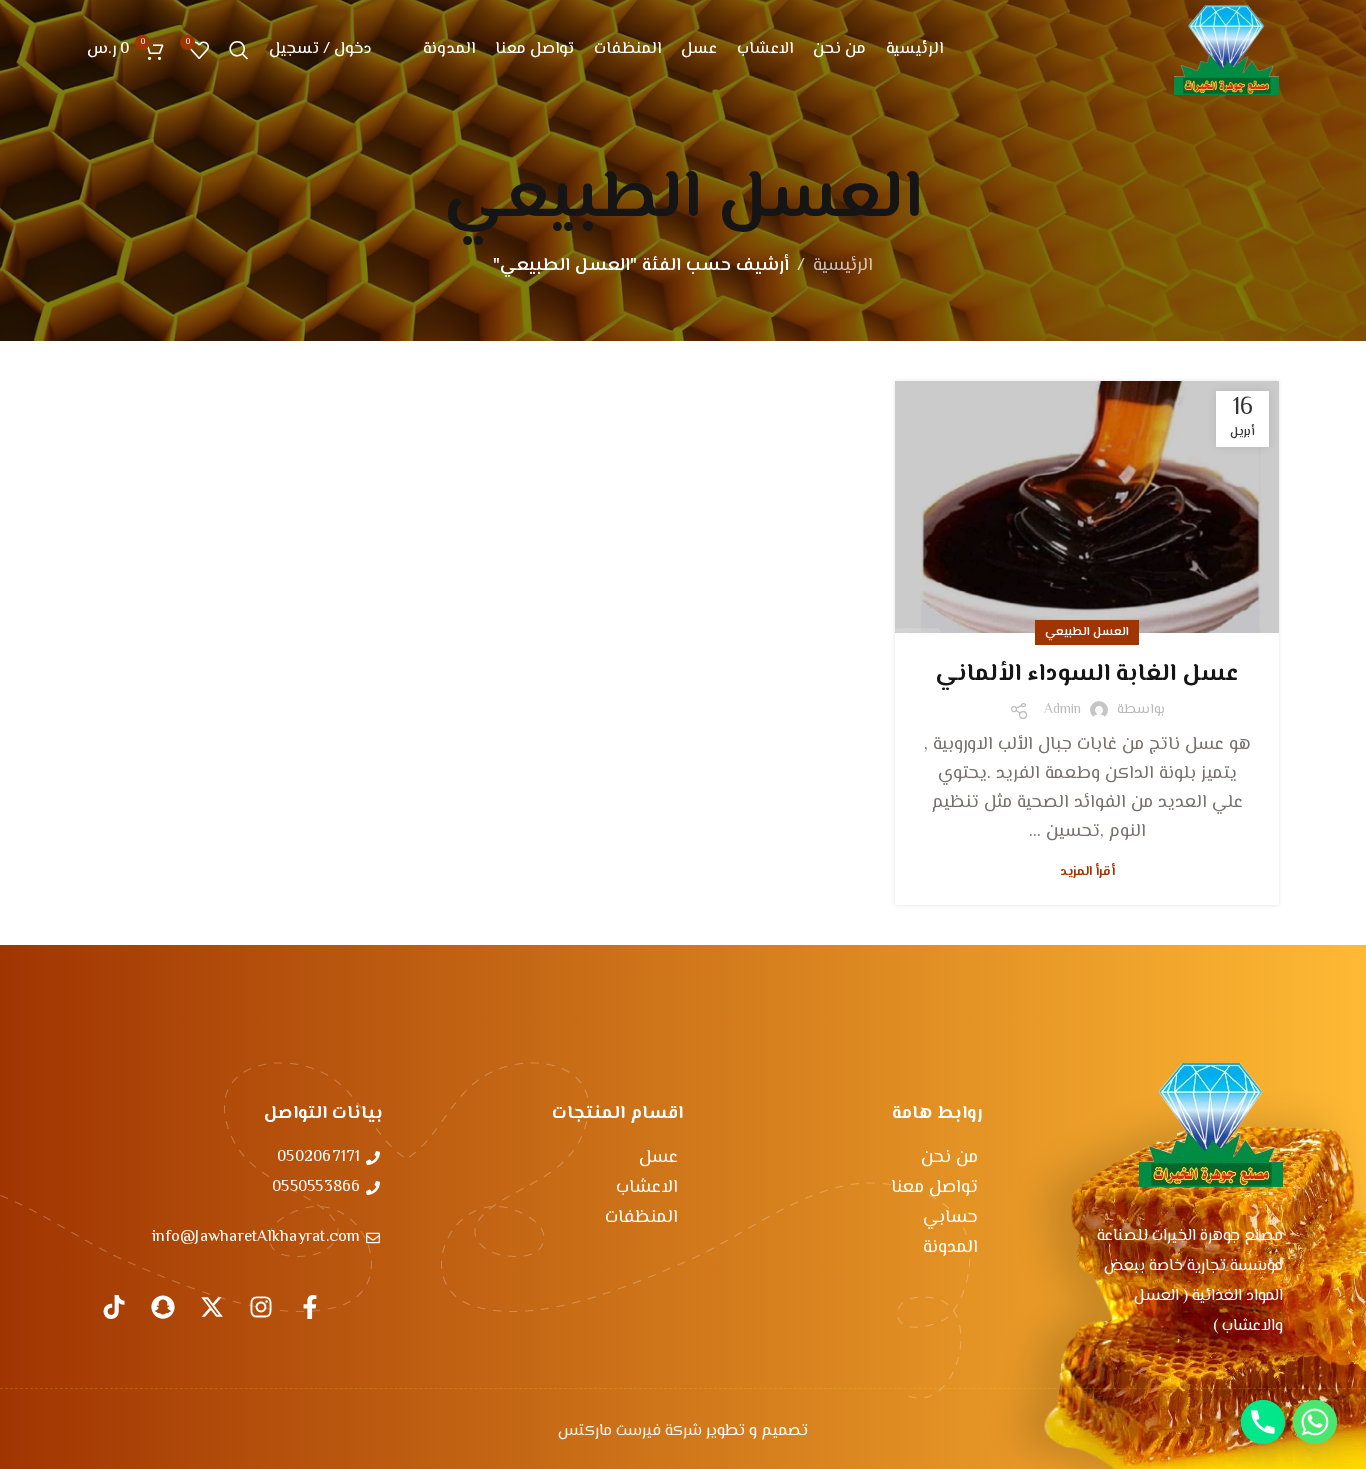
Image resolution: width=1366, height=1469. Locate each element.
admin (1062, 710)
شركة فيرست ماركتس (630, 1431)
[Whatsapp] (1315, 1422)
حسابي (950, 1218)
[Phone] (1263, 1422)
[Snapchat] (163, 1307)
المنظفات (641, 1218)
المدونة (950, 1248)
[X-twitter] (212, 1307)
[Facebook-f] (310, 1307)
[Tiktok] (114, 1307)
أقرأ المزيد (1087, 872)
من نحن (949, 1158)
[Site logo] (1226, 50)
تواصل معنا (934, 1188)
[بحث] (239, 50)
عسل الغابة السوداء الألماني (1087, 674)
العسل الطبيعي (1087, 632)
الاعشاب (647, 1188)
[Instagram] (261, 1307)
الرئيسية (843, 266)
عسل (658, 1158)
